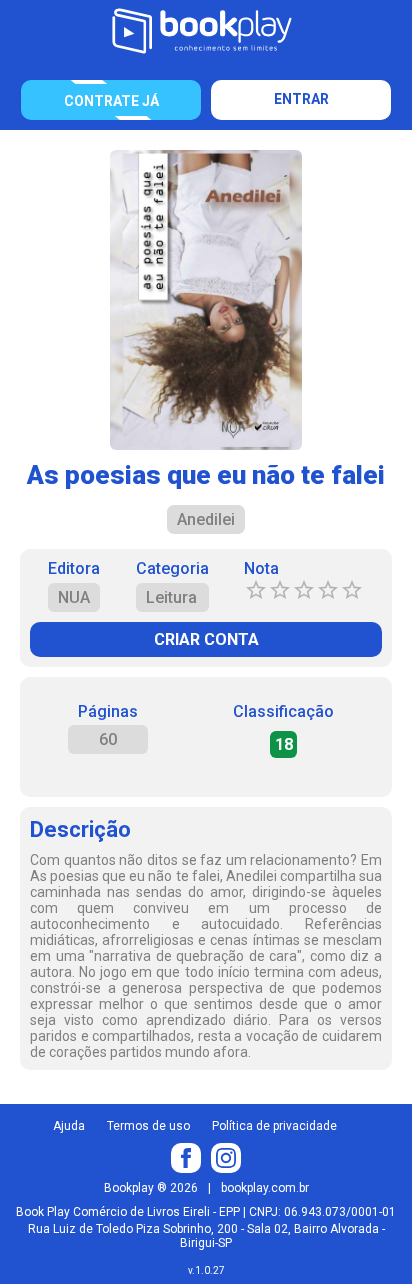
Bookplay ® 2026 (151, 1188)
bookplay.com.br (265, 1188)
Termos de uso (148, 1126)
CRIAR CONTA (206, 639)
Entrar (301, 99)
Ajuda (69, 1126)
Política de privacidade (274, 1126)
